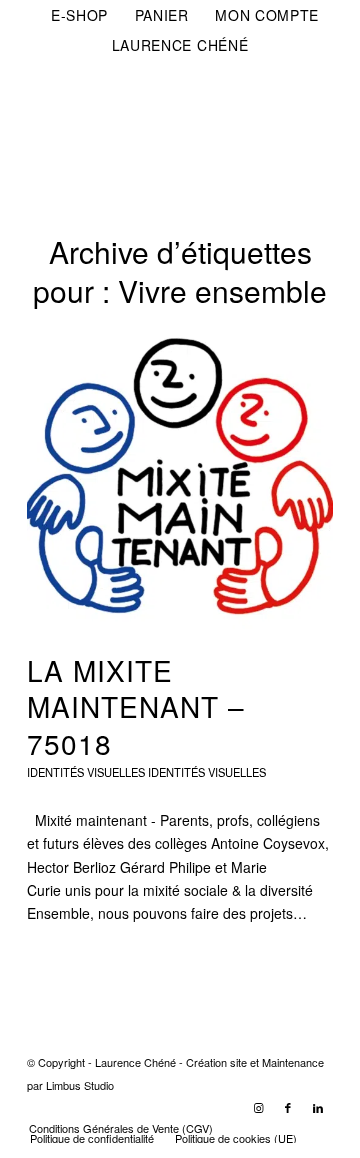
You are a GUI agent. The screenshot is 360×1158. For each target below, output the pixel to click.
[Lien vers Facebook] (288, 1107)
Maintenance (293, 1062)
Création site (216, 1062)
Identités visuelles (207, 772)
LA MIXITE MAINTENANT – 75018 (136, 706)
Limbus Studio (80, 1085)
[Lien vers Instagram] (258, 1107)
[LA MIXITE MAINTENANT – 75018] (180, 478)
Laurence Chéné (180, 45)
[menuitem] (80, 15)
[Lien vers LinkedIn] (318, 1107)
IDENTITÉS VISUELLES (86, 772)
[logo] (149, 101)
